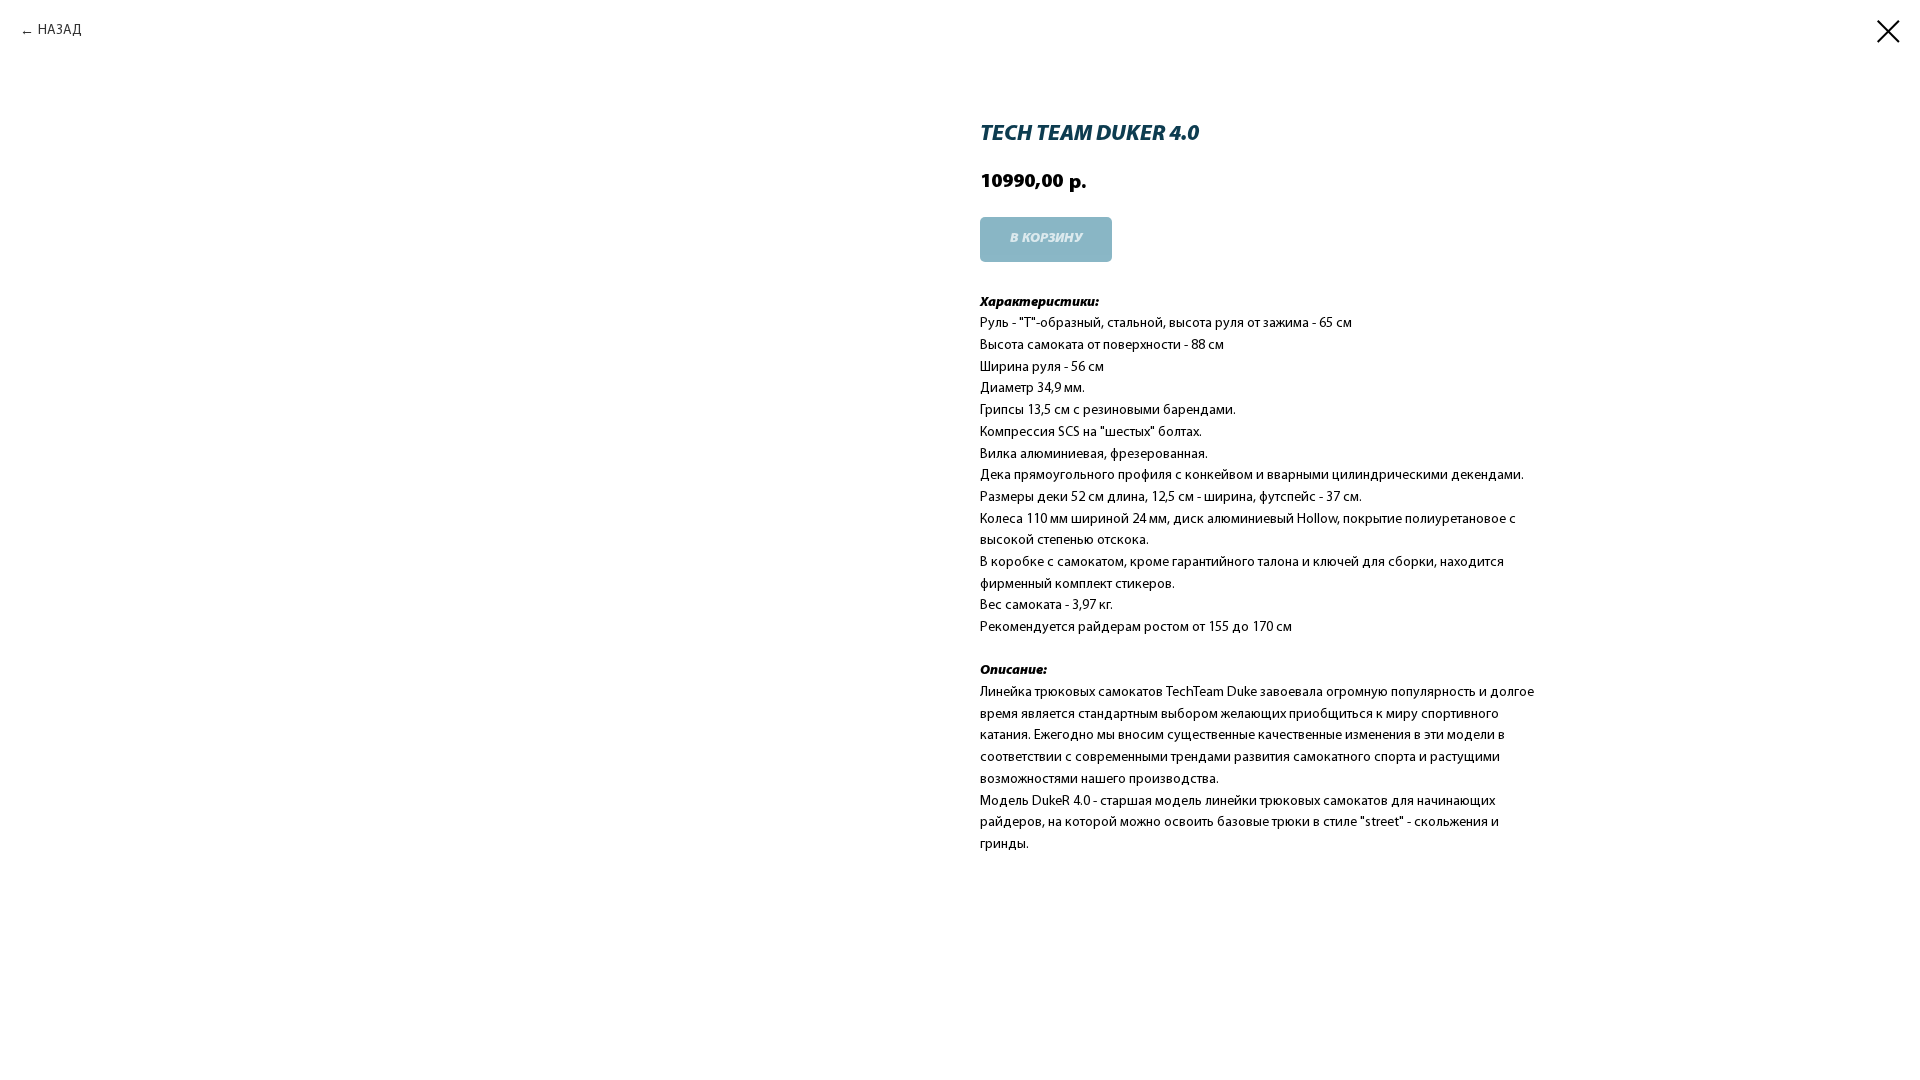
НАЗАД (60, 30)
